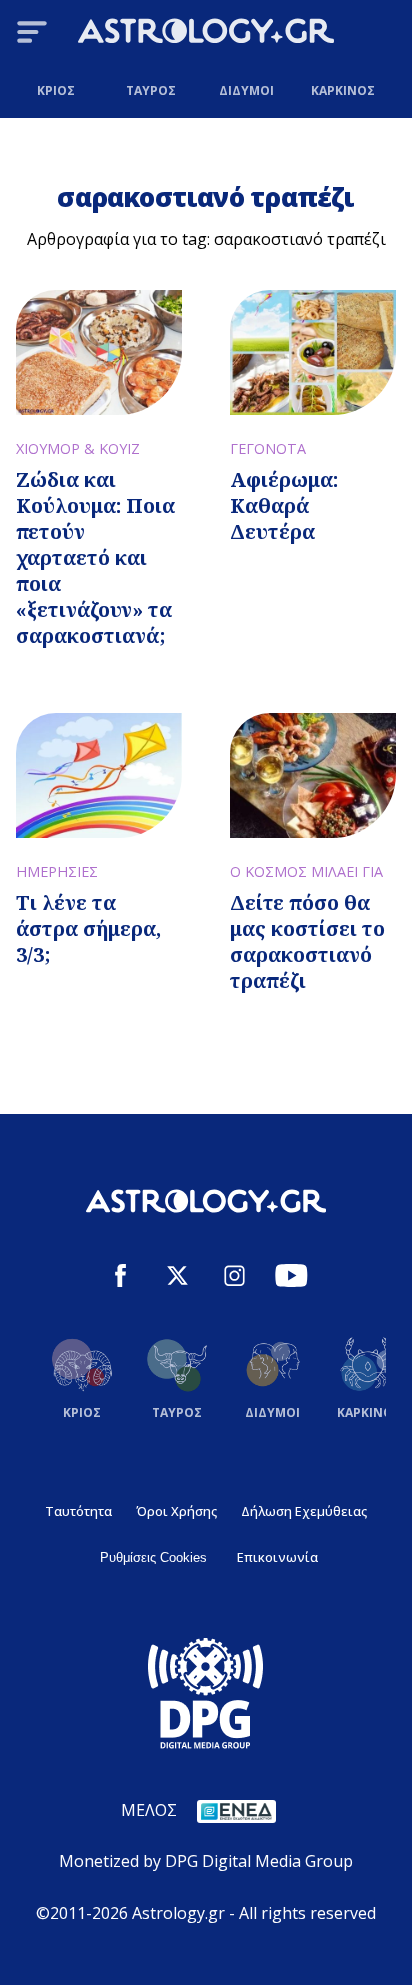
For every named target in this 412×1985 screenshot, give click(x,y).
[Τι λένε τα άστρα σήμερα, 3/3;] (99, 775)
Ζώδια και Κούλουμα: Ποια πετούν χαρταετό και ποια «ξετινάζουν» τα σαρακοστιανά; (95, 557)
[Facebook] (120, 1278)
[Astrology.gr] (206, 34)
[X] (177, 1278)
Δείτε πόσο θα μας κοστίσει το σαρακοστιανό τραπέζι (307, 941)
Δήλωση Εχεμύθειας (304, 1511)
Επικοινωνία (277, 1557)
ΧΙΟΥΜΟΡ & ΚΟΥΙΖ (78, 448)
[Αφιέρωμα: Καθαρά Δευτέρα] (313, 352)
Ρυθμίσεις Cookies (153, 1557)
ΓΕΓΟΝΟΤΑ (268, 448)
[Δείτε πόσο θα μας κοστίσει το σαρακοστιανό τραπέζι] (313, 775)
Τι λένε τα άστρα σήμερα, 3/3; (88, 928)
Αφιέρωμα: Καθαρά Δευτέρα (284, 505)
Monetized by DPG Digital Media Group (206, 1861)
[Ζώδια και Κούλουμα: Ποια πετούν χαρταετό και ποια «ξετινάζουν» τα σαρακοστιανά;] (99, 352)
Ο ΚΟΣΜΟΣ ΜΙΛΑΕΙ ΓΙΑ (306, 871)
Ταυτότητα (78, 1511)
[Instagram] (234, 1278)
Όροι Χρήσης (176, 1511)
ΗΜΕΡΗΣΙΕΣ (57, 871)
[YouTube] (291, 1278)
